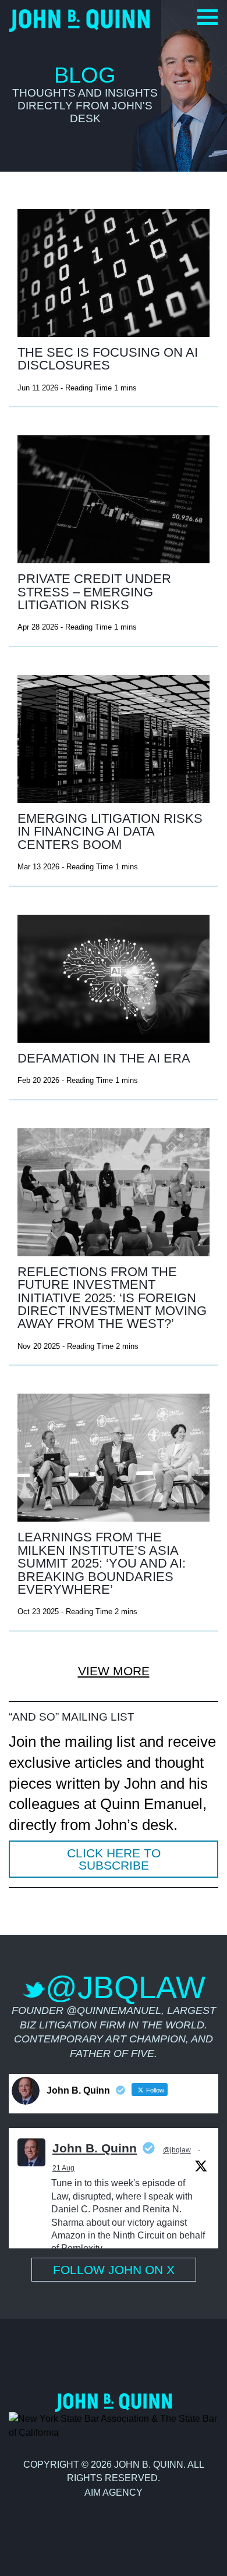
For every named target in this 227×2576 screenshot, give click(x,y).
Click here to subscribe (114, 1859)
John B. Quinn (95, 2148)
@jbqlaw (177, 2150)
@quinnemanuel (114, 2010)
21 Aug (63, 2168)
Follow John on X (114, 2270)
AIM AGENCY (114, 2492)
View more (114, 1671)
